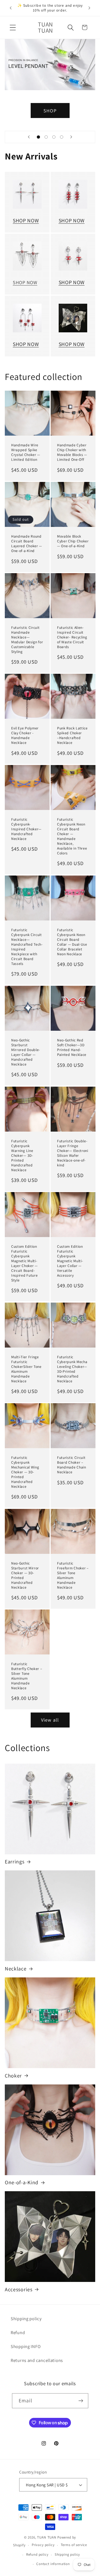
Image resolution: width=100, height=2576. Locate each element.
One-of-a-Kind (22, 2183)
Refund (18, 2333)
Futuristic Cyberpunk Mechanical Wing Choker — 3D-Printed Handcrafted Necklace (25, 1472)
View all (50, 1720)
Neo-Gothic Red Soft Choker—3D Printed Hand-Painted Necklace (72, 1047)
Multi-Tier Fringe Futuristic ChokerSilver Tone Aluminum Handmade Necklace (26, 1369)
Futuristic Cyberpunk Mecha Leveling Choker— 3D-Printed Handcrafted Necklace (72, 1369)
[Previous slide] (29, 137)
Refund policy (37, 2554)
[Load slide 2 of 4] (46, 137)
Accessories (19, 2290)
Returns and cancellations (37, 2360)
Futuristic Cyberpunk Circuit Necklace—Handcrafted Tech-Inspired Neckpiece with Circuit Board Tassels (27, 947)
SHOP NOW (26, 220)
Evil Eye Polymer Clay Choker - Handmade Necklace (25, 736)
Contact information (53, 2564)
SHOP (50, 110)
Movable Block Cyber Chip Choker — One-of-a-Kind (73, 541)
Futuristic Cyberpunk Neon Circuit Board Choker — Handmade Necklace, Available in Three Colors (72, 836)
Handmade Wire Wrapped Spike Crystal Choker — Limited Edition (26, 452)
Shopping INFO (26, 2346)
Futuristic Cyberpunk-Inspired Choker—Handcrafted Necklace (26, 829)
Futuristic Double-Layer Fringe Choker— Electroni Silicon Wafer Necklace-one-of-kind (73, 1153)
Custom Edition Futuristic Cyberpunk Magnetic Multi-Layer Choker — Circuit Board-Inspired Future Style (25, 1263)
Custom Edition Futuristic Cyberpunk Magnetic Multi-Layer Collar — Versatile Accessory (70, 1261)
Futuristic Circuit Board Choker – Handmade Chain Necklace (72, 1465)
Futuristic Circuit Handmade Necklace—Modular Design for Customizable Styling (27, 640)
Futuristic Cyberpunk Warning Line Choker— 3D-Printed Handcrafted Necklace (22, 1156)
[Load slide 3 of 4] (54, 137)
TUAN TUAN (47, 2537)
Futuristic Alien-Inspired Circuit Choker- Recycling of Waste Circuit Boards (72, 637)
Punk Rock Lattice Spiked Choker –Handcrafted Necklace (72, 736)
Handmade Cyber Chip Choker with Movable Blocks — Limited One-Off (72, 452)
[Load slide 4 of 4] (61, 137)
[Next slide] (71, 137)
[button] (13, 27)
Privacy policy (43, 2545)
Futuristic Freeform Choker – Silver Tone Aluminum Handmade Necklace (73, 1575)
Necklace (16, 1969)
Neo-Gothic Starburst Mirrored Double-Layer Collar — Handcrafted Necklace (26, 1052)
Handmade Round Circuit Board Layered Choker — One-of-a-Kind (27, 544)
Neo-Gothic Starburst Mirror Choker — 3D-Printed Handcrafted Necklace (25, 1575)
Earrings (15, 1862)
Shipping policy (26, 2319)
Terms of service (74, 2545)
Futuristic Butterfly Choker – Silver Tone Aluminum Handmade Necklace (27, 1676)
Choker (13, 2076)
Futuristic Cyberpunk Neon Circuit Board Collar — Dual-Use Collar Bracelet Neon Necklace (72, 942)
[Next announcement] (89, 8)
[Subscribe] (81, 2401)
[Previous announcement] (11, 8)
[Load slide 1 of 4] (39, 137)
